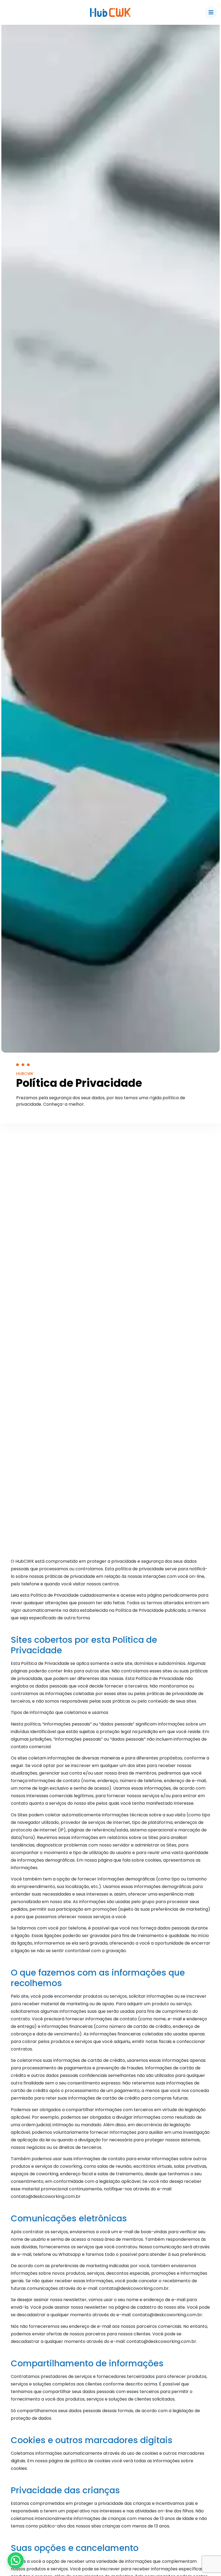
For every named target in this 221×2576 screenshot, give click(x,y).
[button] (16, 2560)
